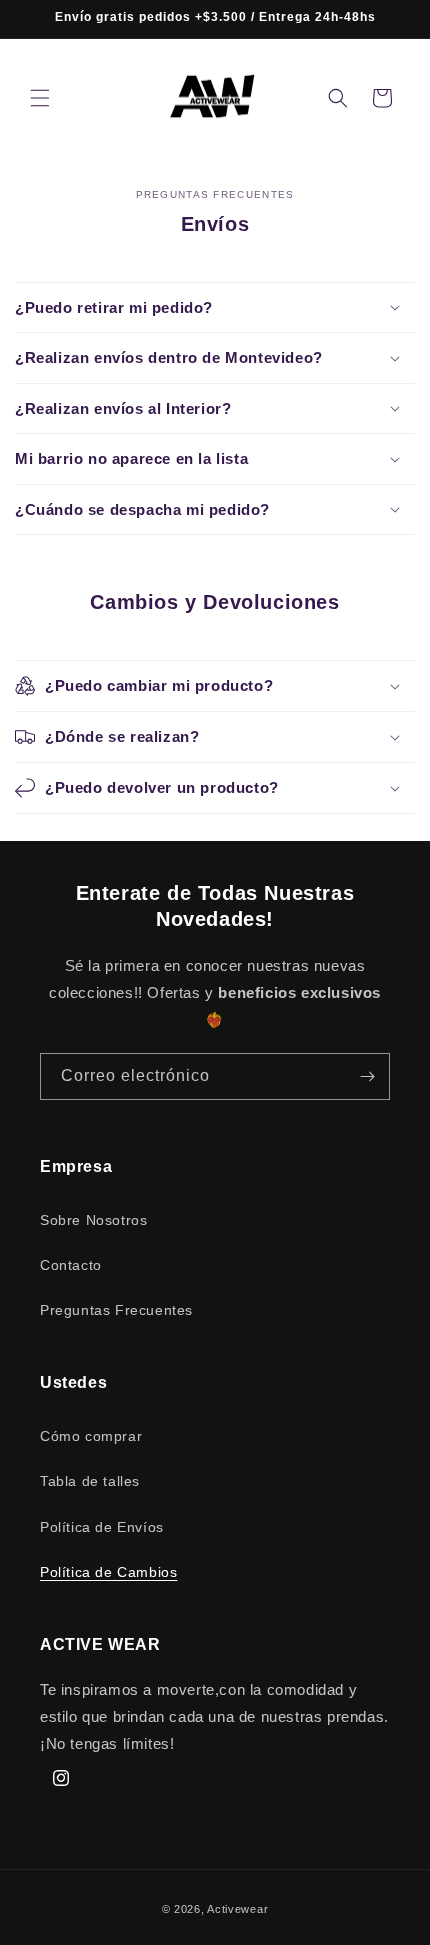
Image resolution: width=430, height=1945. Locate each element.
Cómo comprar (91, 1436)
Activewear (237, 1909)
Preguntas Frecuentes (116, 1310)
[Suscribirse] (367, 1076)
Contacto (71, 1265)
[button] (40, 98)
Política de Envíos (102, 1527)
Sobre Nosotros (93, 1220)
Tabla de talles (90, 1481)
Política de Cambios (108, 1572)
